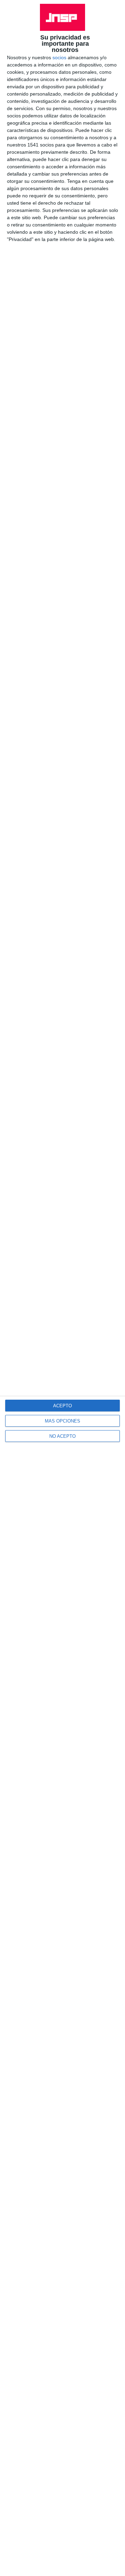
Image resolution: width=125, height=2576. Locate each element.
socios (59, 57)
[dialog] (62, 1288)
